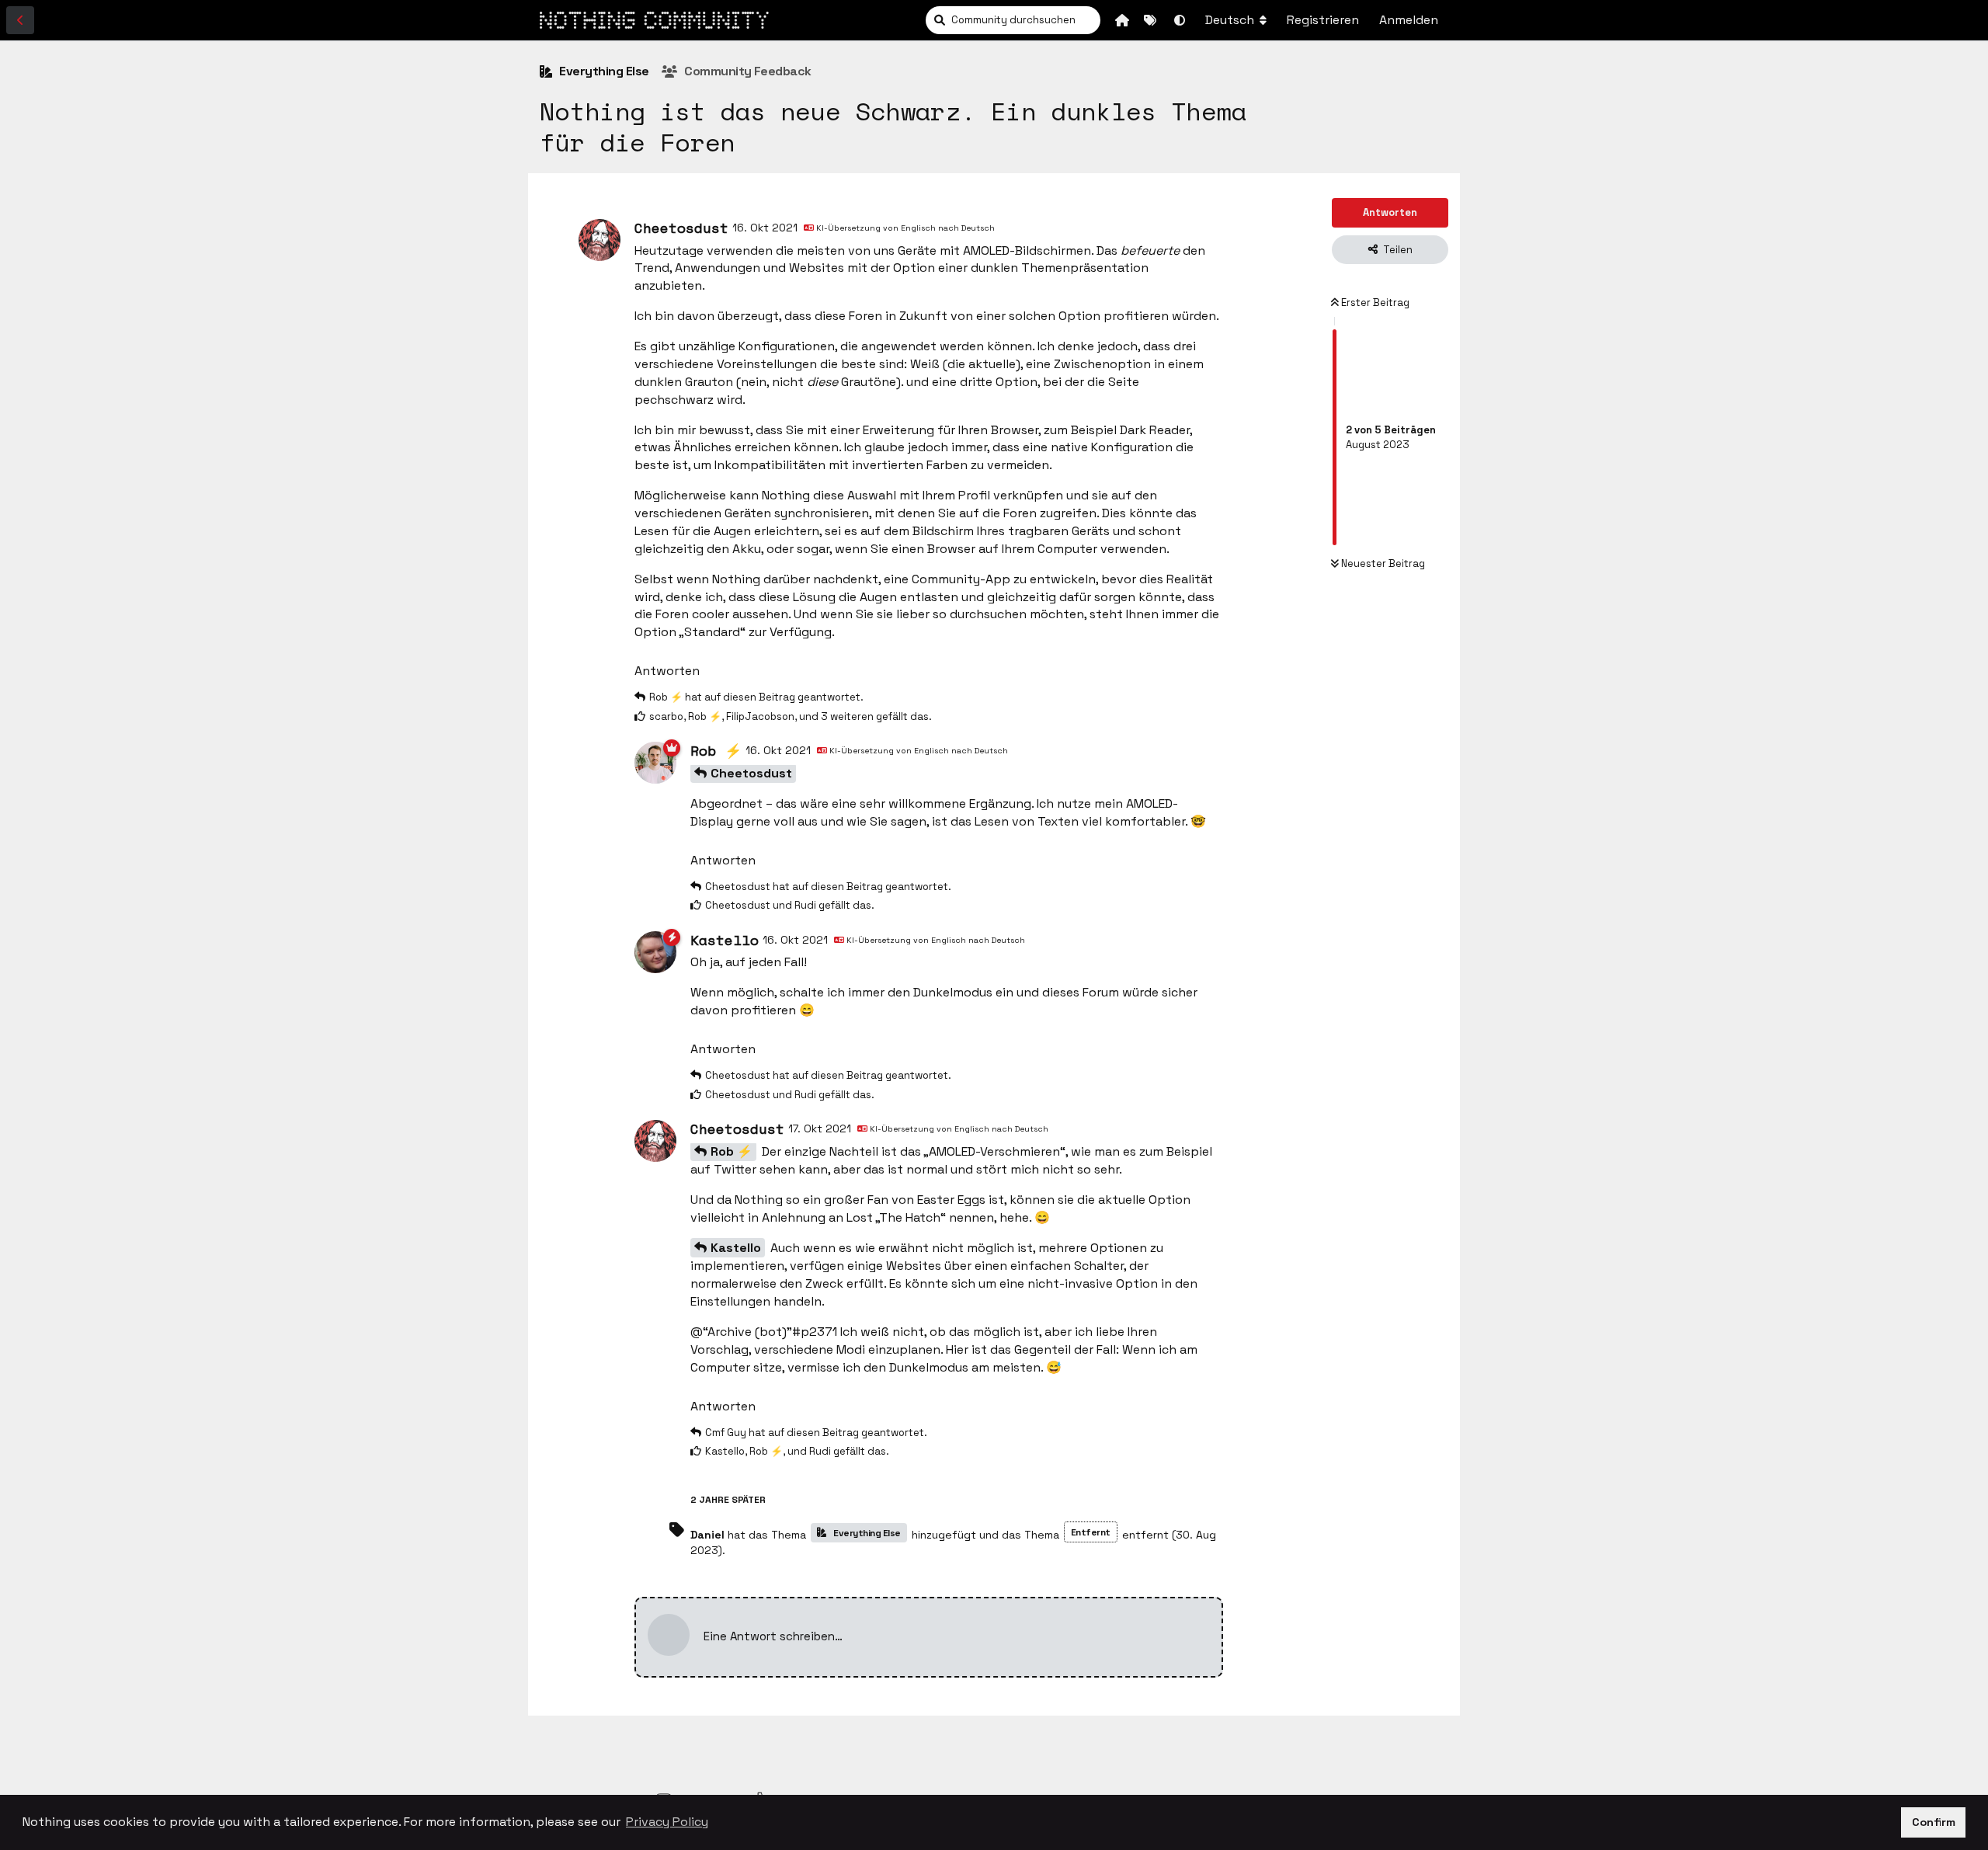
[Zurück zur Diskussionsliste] (20, 20)
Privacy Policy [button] (667, 1822)
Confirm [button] (1934, 1822)
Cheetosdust (751, 773)
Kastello (736, 1248)
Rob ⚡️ (732, 1151)
